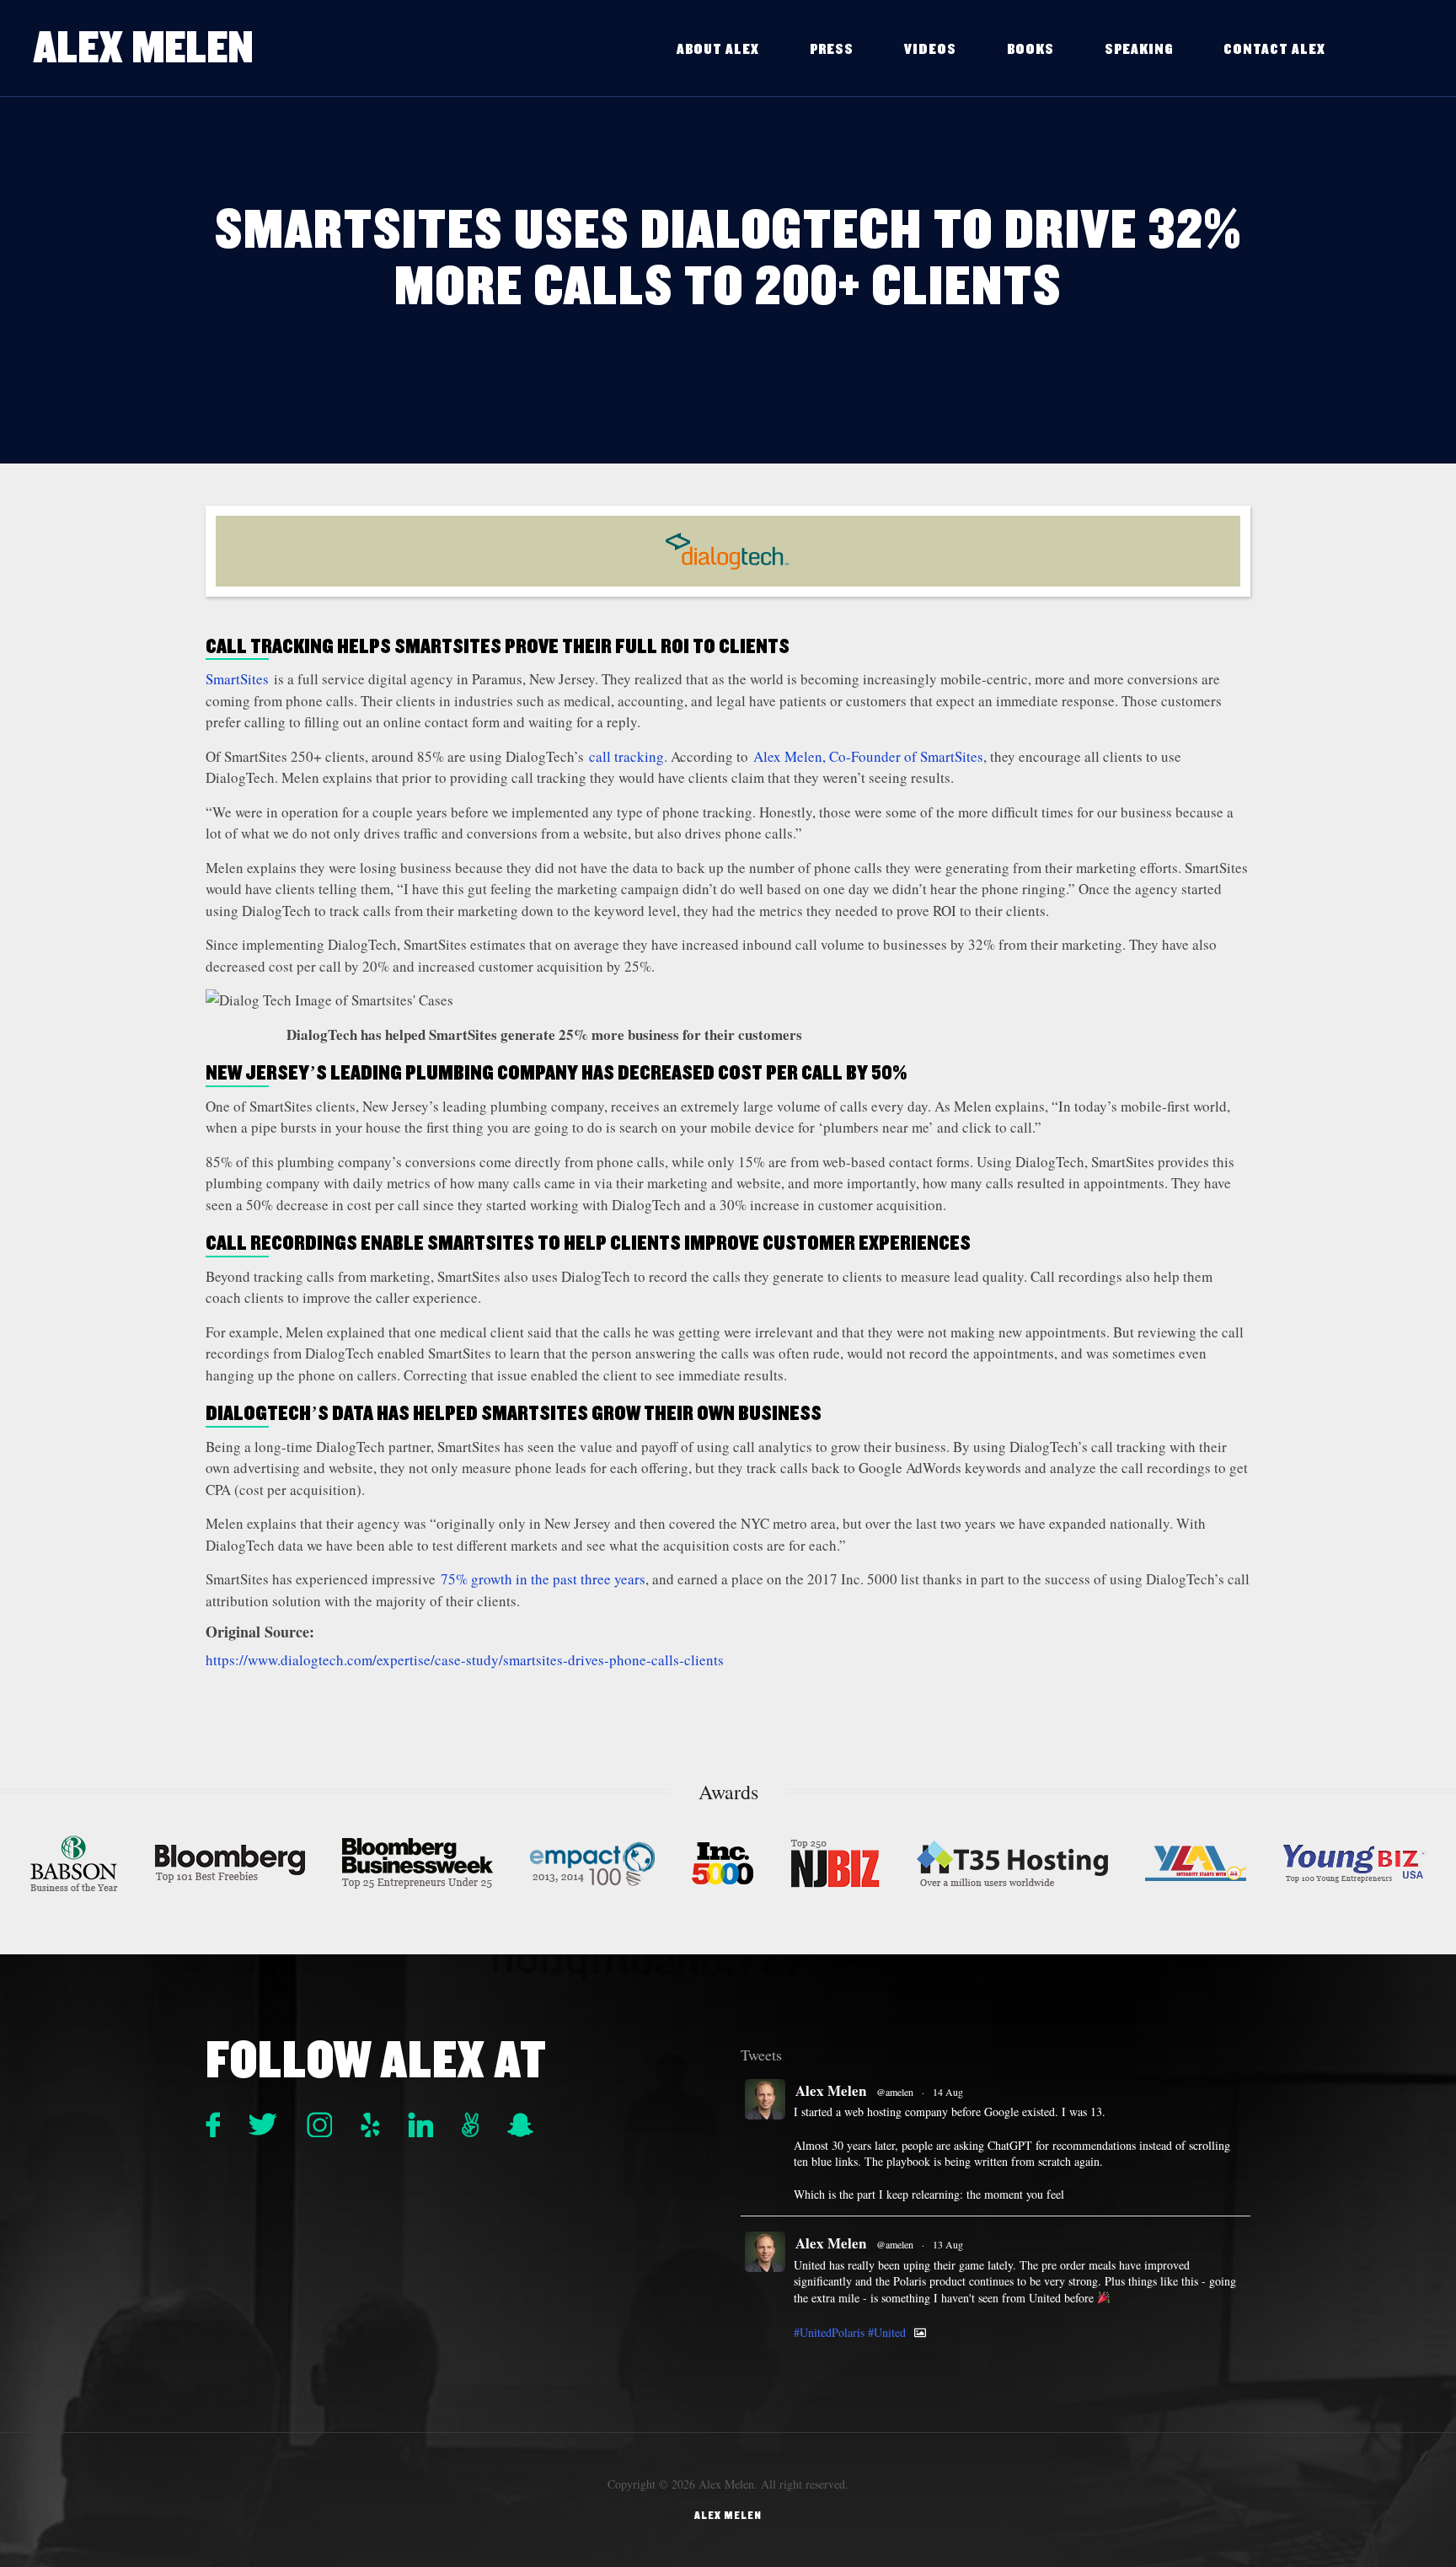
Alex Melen (144, 48)
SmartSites (237, 679)
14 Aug (948, 2092)
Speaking (1139, 49)
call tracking (626, 756)
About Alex (718, 49)
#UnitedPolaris (829, 2332)
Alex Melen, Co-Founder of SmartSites (868, 756)
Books (1030, 49)
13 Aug (948, 2244)
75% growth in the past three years (543, 1579)
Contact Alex (1274, 49)
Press (832, 49)
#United (887, 2332)
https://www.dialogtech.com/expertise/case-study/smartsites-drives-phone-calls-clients (467, 1660)
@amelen (895, 2092)
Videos (930, 49)
